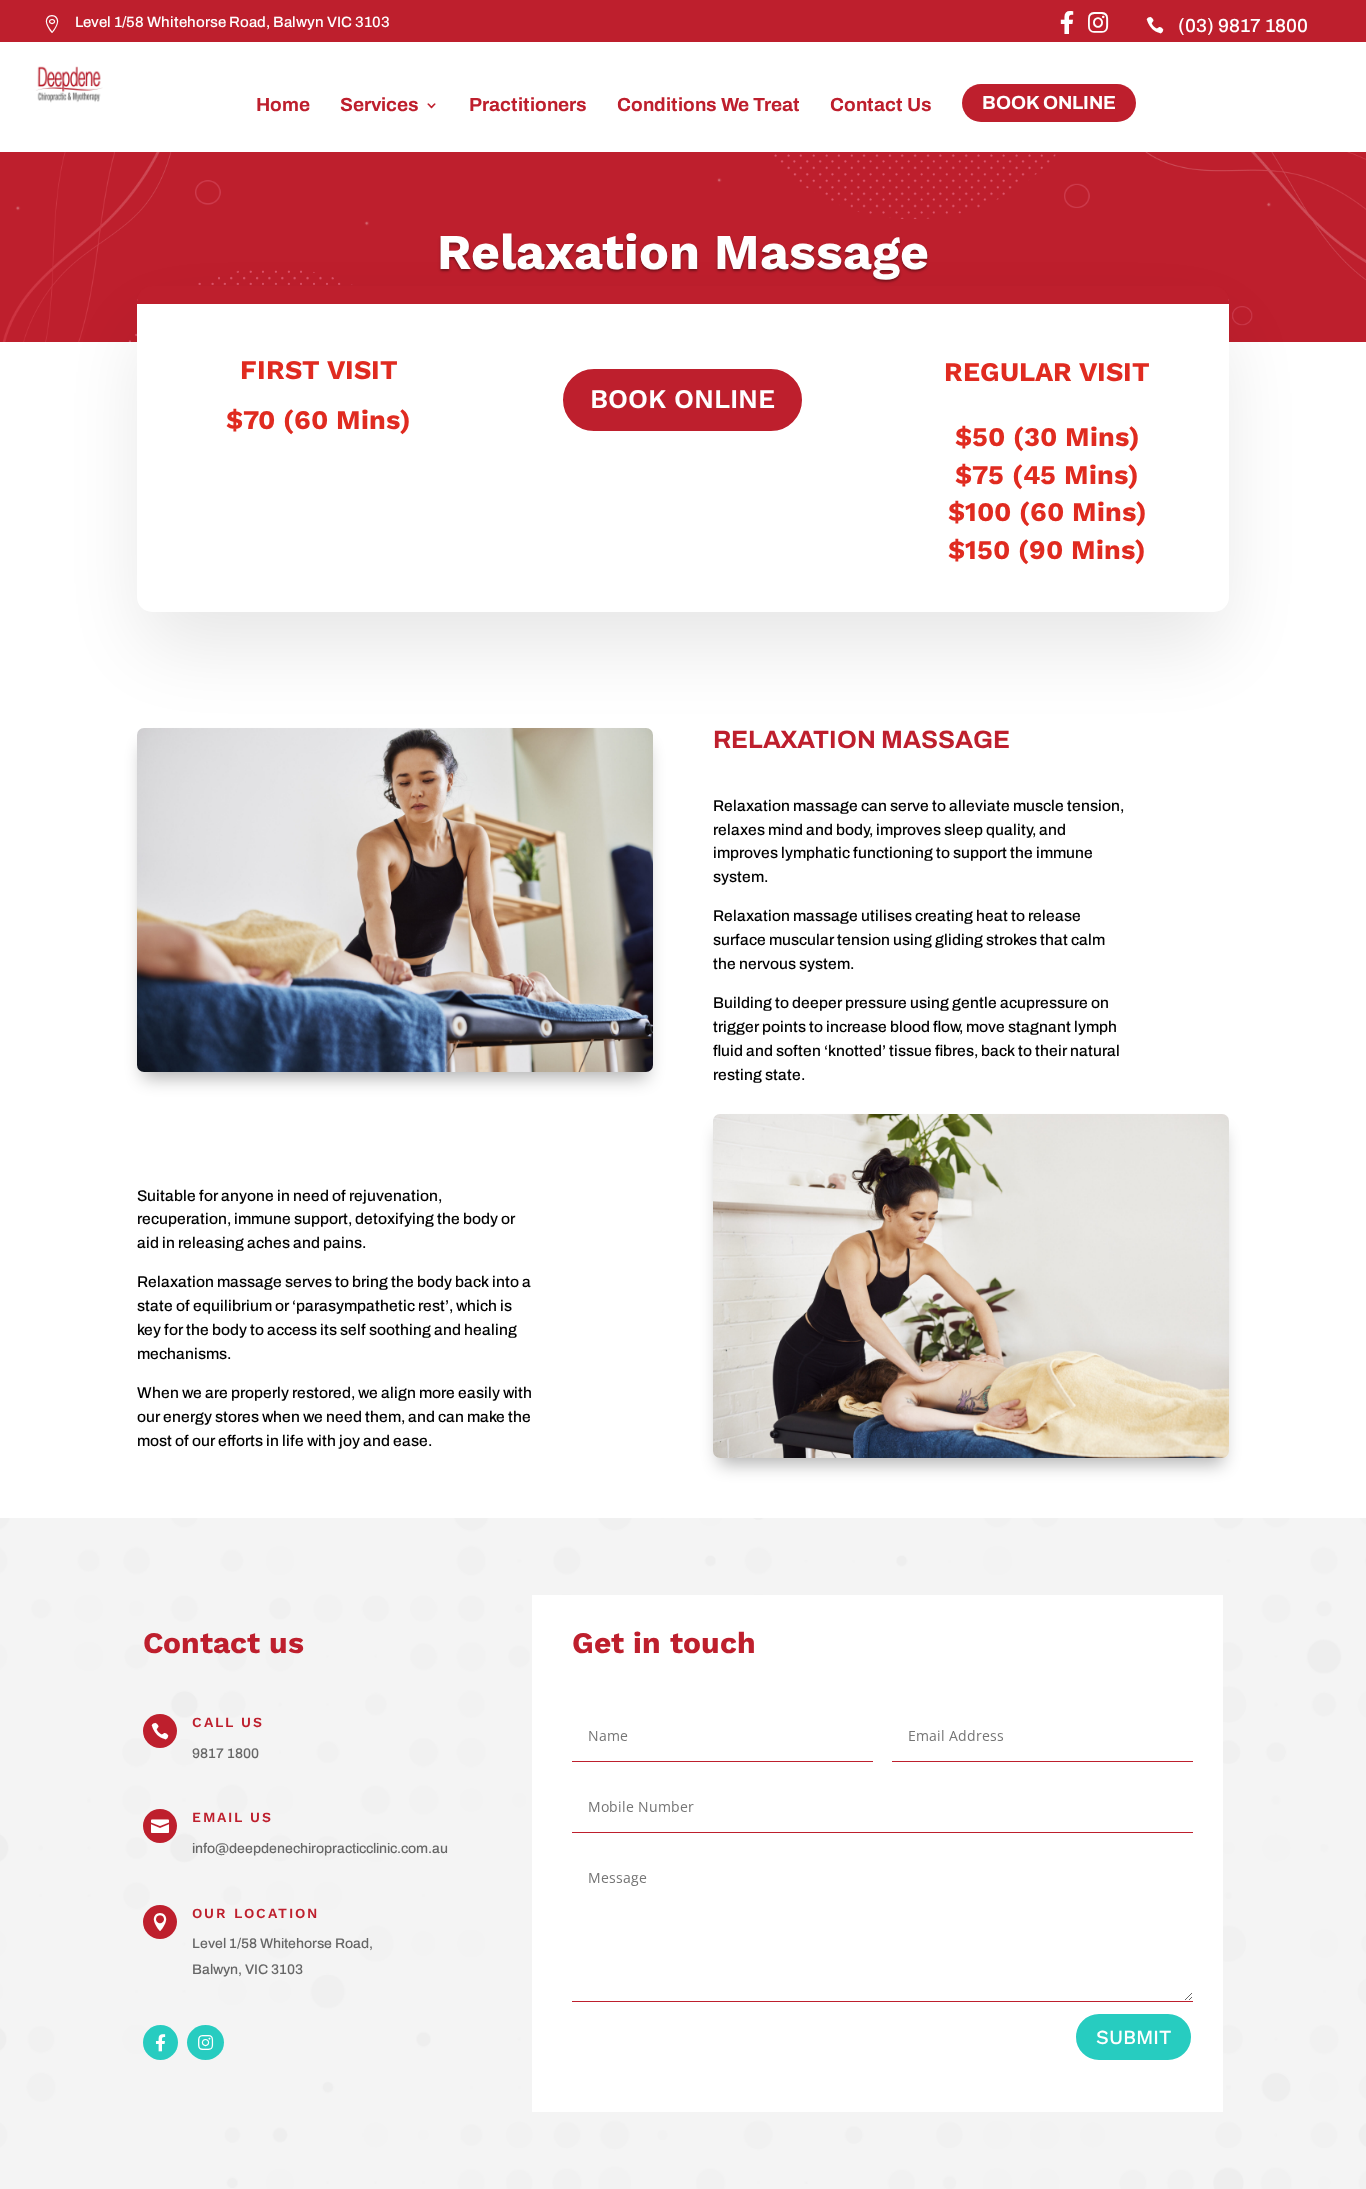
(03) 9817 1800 (1243, 25)
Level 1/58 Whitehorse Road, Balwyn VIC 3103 (232, 22)
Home (283, 106)
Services (379, 106)
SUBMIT (1133, 2037)
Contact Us (881, 106)
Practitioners (528, 106)
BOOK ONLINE (1049, 102)
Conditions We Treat (708, 106)
